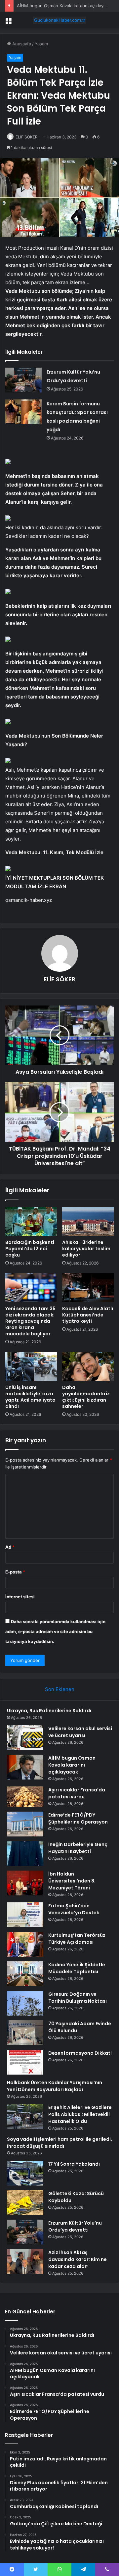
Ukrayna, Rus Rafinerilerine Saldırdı (49, 1711)
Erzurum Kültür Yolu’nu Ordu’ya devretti (75, 2226)
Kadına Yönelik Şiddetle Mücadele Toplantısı (77, 1968)
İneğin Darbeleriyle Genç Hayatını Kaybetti (78, 1848)
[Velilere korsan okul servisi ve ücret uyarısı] (25, 1738)
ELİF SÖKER (27, 137)
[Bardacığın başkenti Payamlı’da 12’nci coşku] (31, 1221)
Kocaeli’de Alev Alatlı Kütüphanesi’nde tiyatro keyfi (88, 1315)
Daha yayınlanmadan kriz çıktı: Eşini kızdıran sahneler (86, 1397)
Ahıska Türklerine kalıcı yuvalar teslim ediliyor (86, 1249)
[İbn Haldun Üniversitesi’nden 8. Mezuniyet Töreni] (25, 1883)
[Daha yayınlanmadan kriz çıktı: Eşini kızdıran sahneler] (88, 1366)
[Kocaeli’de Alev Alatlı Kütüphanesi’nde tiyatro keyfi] (88, 1288)
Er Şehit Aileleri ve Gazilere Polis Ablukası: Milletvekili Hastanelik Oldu (80, 2114)
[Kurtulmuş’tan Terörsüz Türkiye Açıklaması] (25, 1944)
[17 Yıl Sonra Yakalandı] (25, 2173)
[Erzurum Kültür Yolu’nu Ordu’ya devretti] (23, 380)
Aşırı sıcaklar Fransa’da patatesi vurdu (77, 1793)
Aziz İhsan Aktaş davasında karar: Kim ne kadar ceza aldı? (78, 2259)
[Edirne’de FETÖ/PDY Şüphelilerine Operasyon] (25, 1824)
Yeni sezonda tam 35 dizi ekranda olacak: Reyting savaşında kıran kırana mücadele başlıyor (30, 1321)
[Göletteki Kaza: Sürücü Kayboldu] (25, 2203)
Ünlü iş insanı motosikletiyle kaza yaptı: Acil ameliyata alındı (30, 1397)
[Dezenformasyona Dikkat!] (25, 2062)
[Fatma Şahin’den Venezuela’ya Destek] (25, 1915)
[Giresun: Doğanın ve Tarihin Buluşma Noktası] (25, 2003)
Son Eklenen (60, 1689)
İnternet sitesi (20, 1597)
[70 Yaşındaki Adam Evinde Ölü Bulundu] (25, 2033)
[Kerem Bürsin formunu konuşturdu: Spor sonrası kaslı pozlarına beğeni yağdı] (23, 412)
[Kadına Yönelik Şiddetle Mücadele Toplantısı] (25, 1974)
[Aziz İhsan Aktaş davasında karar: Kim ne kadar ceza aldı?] (25, 2262)
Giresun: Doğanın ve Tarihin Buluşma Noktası (78, 1998)
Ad (10, 1547)
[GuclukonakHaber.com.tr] (59, 20)
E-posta (15, 1572)
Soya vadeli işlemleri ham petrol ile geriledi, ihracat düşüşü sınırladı (59, 2143)
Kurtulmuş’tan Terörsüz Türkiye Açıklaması (77, 1939)
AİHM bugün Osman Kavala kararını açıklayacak (65, 6)
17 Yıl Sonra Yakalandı (74, 2164)
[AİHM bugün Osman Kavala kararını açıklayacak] (25, 1767)
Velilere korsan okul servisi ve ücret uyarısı (80, 1732)
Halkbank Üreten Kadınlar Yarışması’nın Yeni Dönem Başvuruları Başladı (55, 2086)
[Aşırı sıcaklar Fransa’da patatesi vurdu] (25, 1797)
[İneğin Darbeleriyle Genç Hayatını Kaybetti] (25, 1854)
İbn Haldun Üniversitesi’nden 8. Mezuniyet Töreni (72, 1881)
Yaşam (41, 44)
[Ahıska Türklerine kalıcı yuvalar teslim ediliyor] (88, 1221)
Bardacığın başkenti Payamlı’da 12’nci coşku (30, 1249)
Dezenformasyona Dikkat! (80, 2053)
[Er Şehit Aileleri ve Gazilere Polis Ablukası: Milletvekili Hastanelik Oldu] (25, 2116)
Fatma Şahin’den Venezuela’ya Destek (74, 1909)
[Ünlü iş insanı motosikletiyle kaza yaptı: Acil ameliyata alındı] (31, 1366)
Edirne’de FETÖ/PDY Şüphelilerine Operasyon (78, 1818)
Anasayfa (21, 44)
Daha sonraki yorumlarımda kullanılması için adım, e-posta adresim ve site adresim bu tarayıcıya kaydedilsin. (55, 1631)
